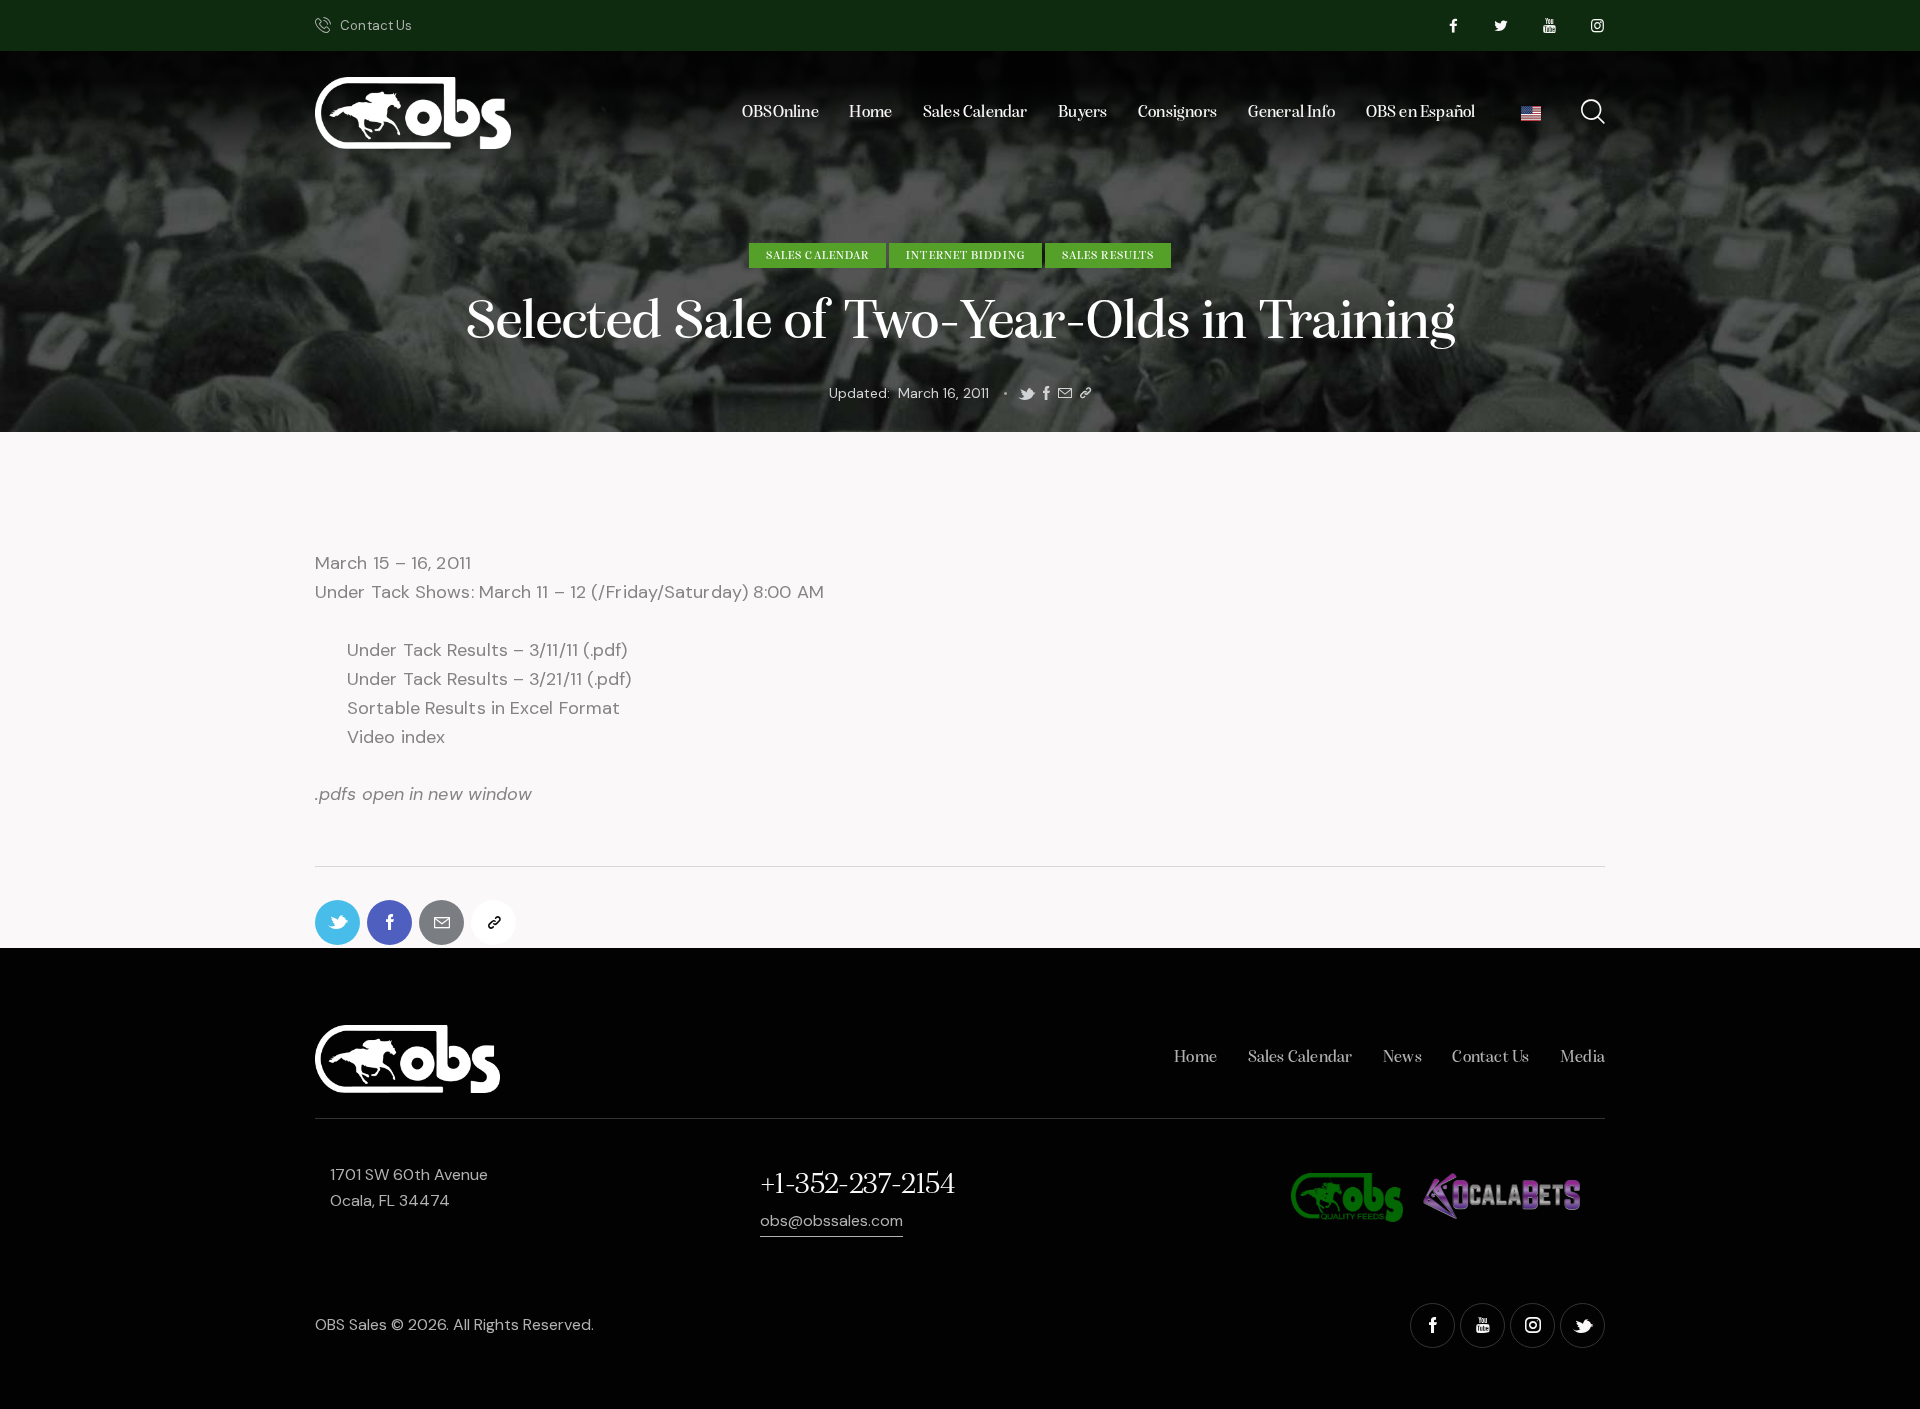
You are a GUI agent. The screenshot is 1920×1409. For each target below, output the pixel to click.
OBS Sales (351, 1324)
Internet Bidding (965, 256)
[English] (1531, 118)
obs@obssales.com (831, 1220)
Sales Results (1108, 256)
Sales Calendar (817, 256)
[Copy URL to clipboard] (1085, 393)
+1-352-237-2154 (857, 1185)
